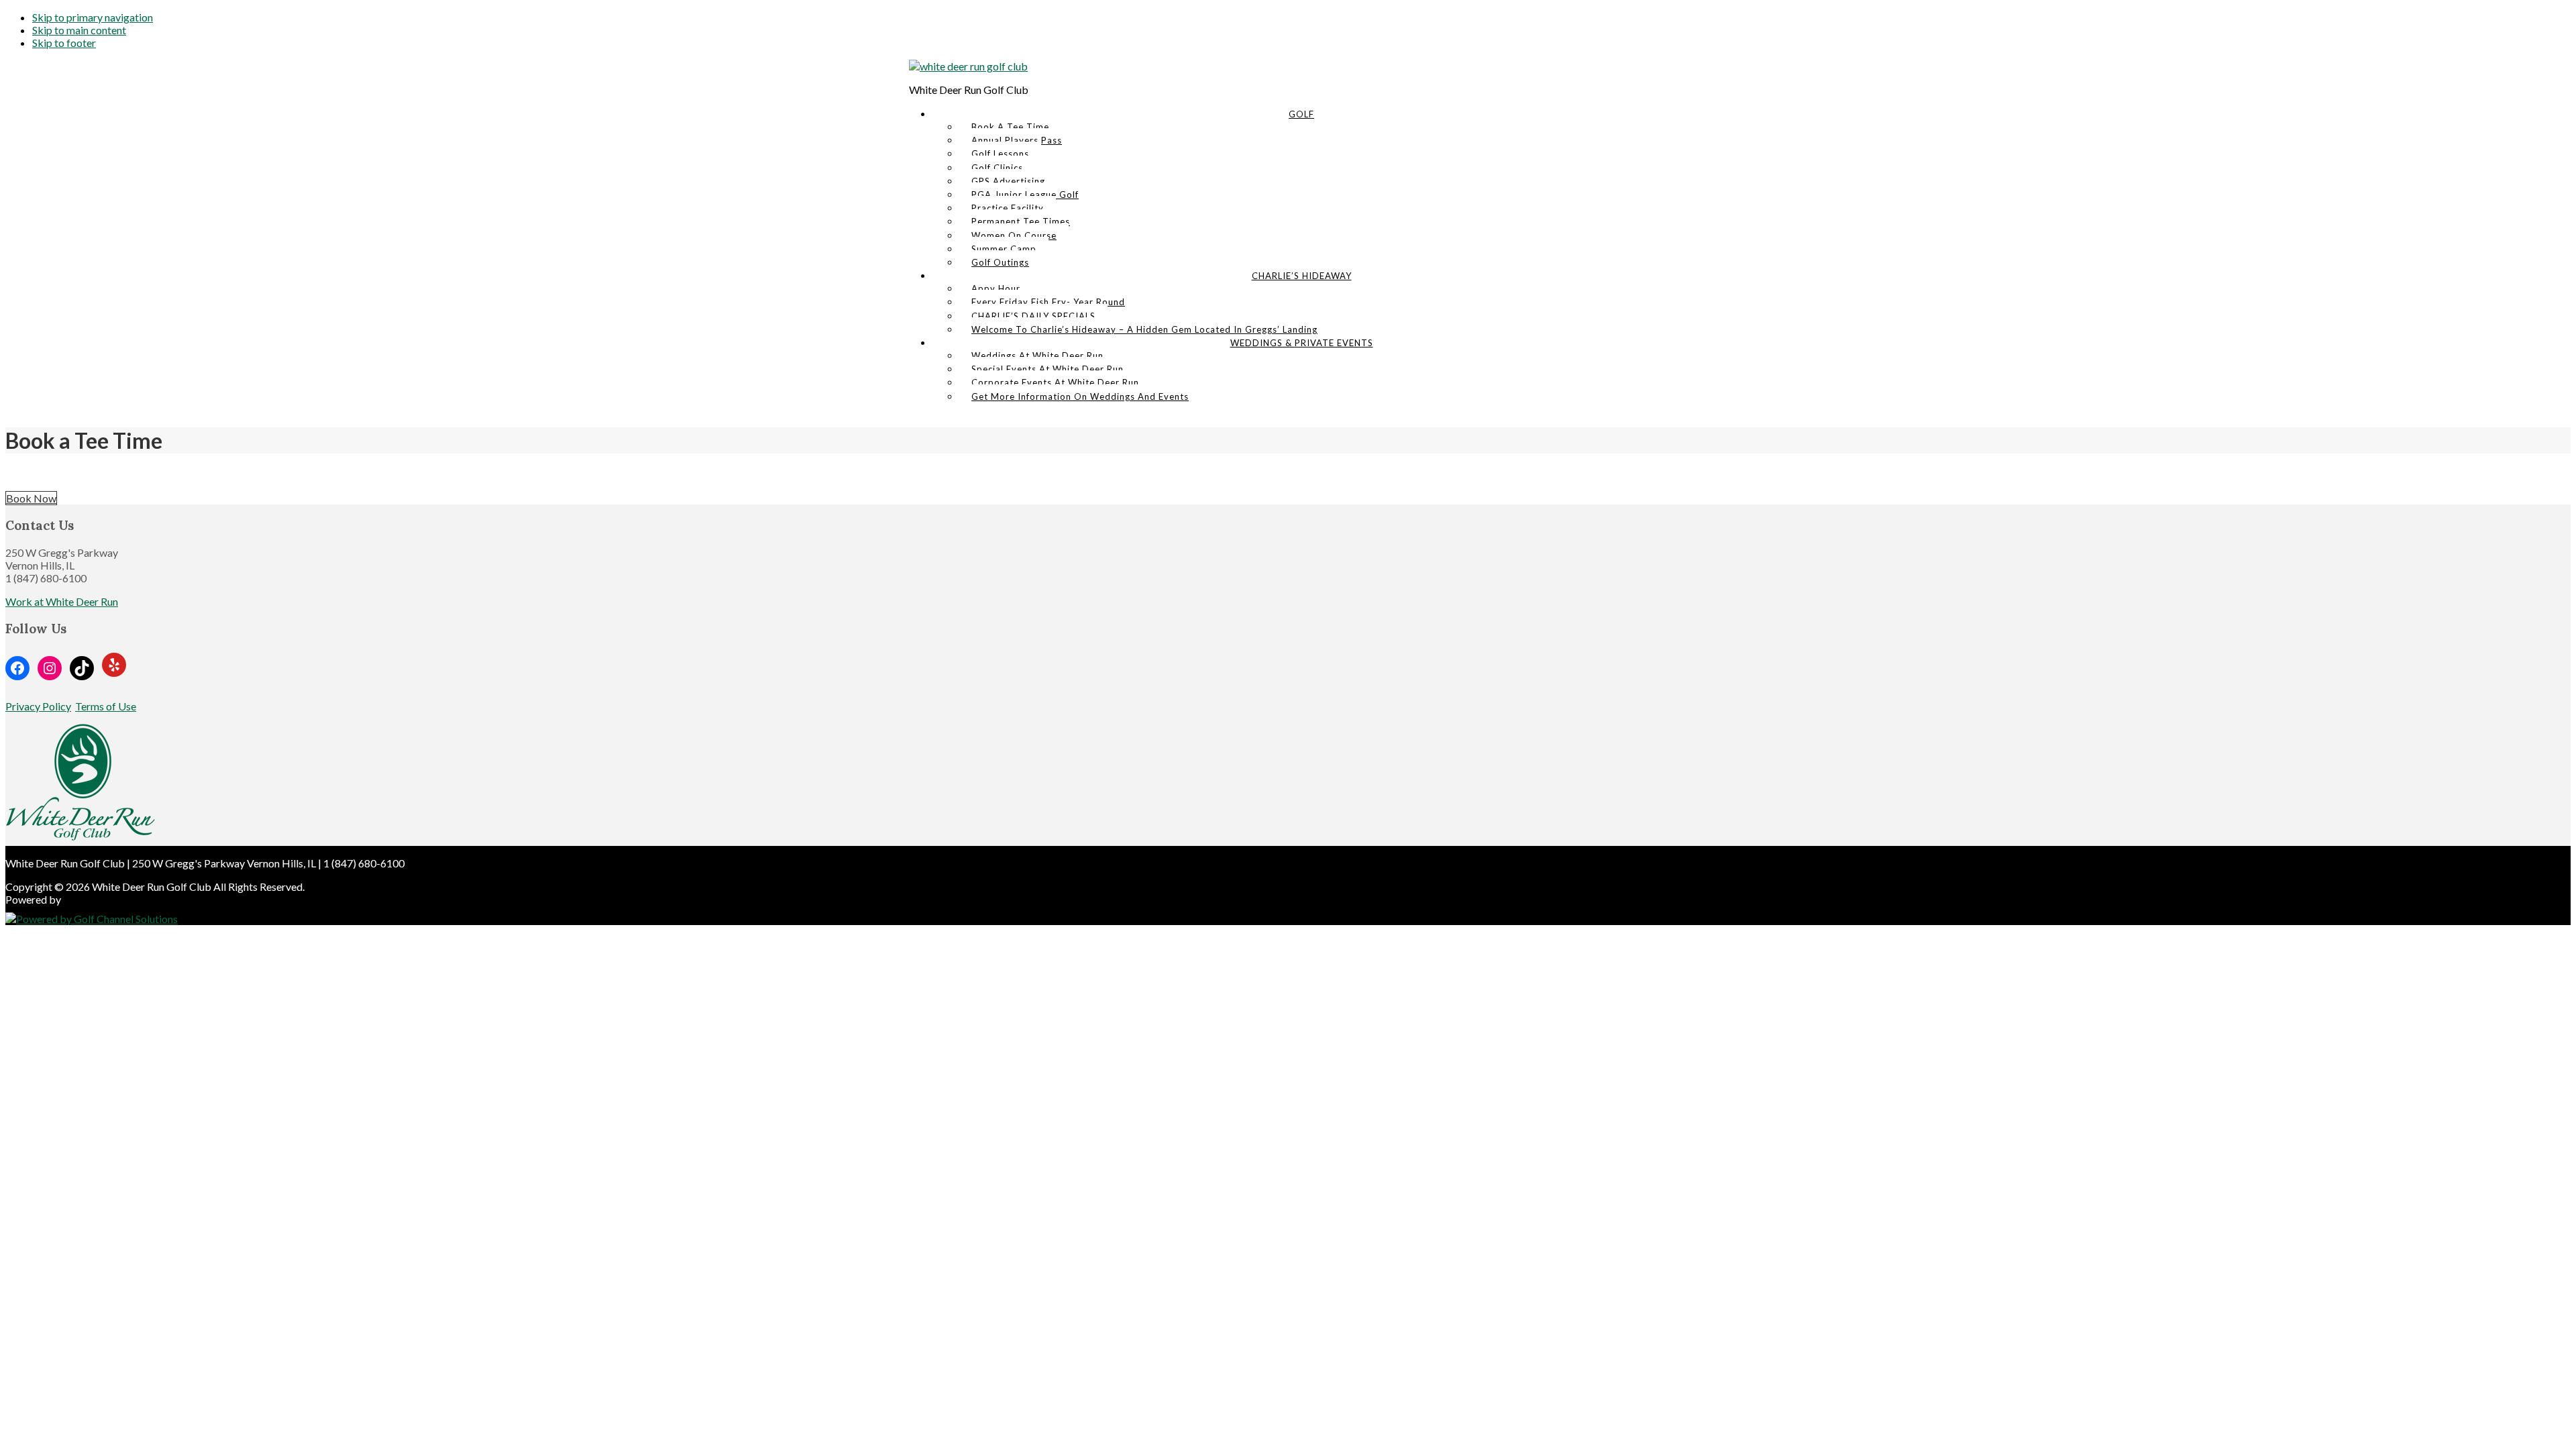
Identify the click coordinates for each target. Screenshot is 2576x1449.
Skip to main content (79, 30)
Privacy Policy (38, 706)
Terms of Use (106, 706)
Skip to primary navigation (93, 17)
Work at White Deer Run (62, 601)
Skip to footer (64, 43)
